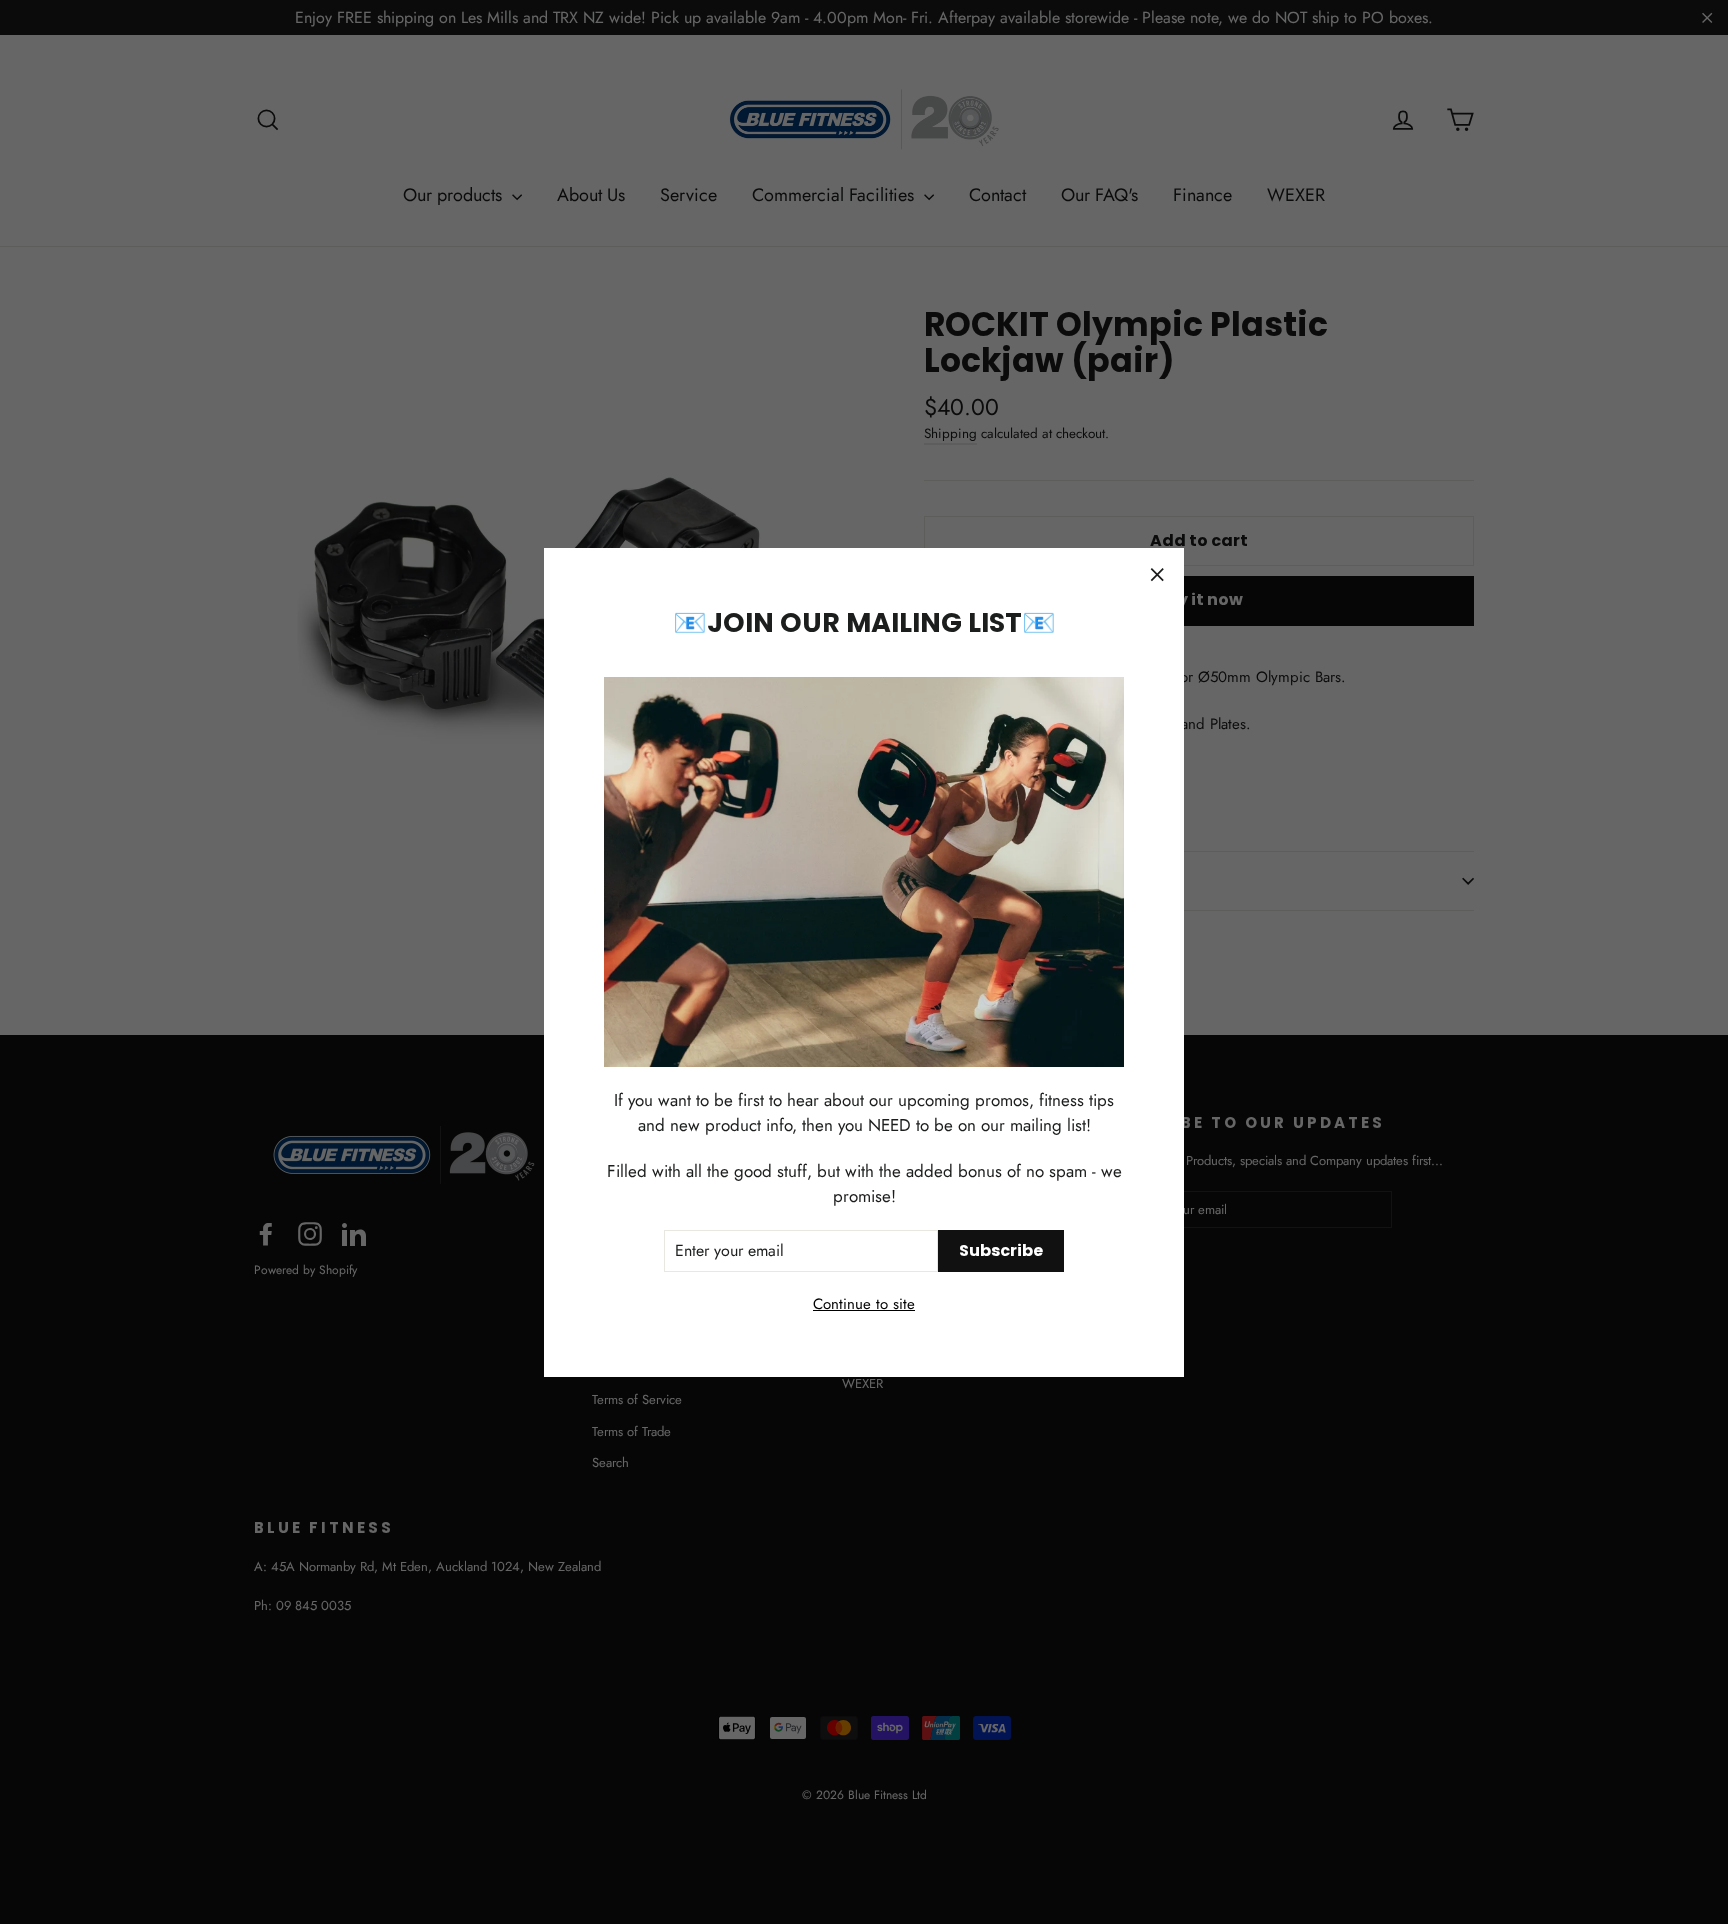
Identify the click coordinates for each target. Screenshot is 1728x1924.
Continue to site (864, 1304)
